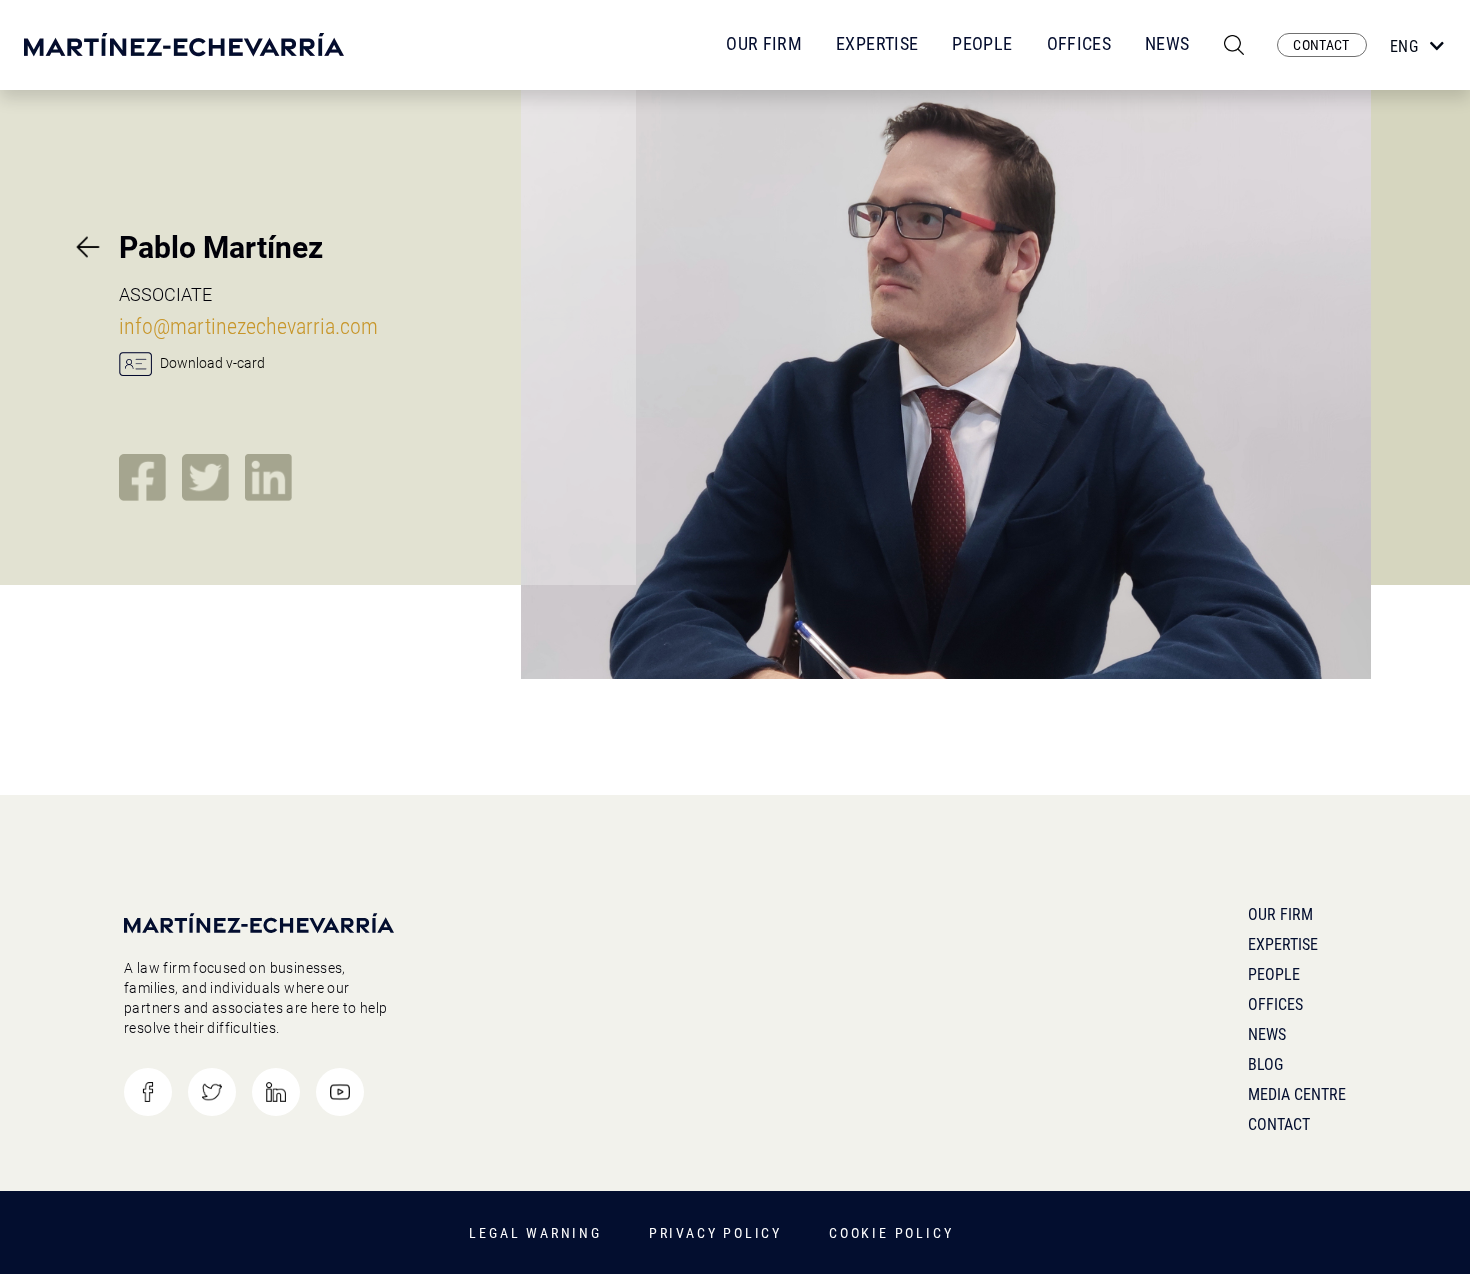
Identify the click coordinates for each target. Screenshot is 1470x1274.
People (982, 43)
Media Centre (1297, 1094)
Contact (1279, 1124)
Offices (1079, 43)
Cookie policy (891, 1233)
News (1167, 43)
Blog (1265, 1064)
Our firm (1280, 914)
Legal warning (535, 1233)
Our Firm (764, 43)
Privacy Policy (715, 1233)
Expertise (877, 43)
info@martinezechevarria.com (248, 326)
